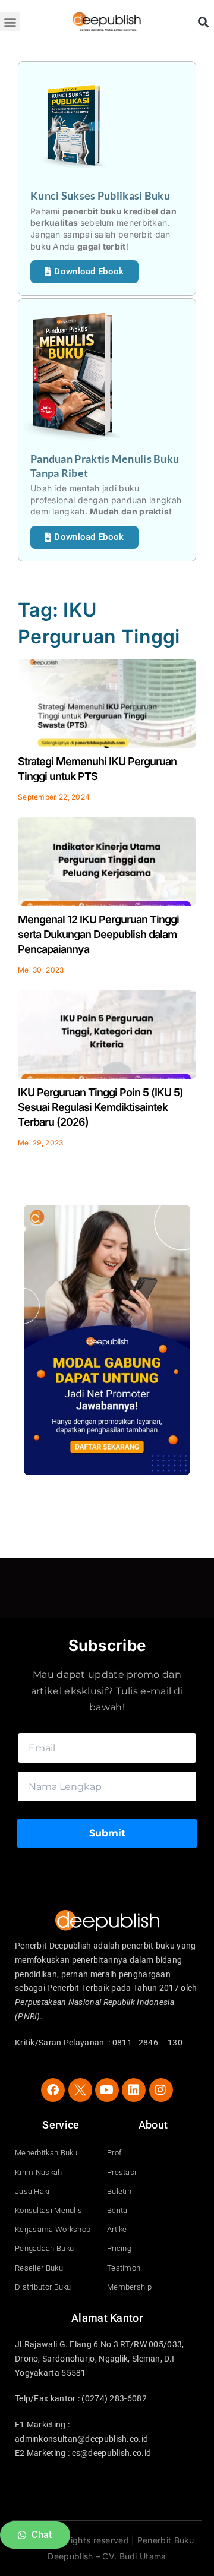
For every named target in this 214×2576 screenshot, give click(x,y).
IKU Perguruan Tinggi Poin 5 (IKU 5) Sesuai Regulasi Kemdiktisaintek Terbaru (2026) (100, 1107)
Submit (107, 1833)
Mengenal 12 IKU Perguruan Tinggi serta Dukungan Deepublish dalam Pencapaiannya (98, 934)
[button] (10, 22)
